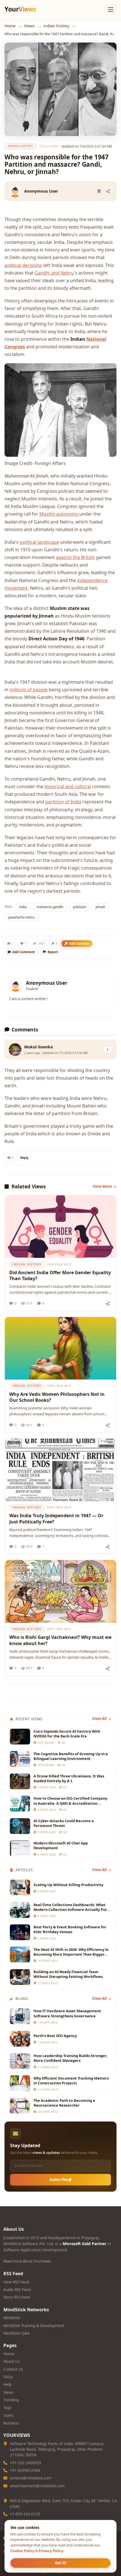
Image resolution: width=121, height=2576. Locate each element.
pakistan (79, 907)
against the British (75, 557)
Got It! (61, 2563)
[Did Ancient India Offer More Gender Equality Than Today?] (60, 1227)
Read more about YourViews (27, 2261)
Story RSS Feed (17, 2297)
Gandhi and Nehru (54, 273)
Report (53, 952)
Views (29, 26)
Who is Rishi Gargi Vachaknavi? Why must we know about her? (60, 1640)
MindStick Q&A (16, 2333)
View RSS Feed (16, 2282)
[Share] (108, 191)
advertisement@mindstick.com (37, 2486)
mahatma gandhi (50, 907)
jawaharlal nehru (21, 917)
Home (10, 26)
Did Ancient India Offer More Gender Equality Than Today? (60, 1276)
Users (8, 2415)
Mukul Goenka (39, 1047)
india (23, 907)
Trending (11, 2400)
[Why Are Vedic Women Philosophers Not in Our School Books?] (60, 1348)
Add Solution (79, 943)
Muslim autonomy (59, 514)
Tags (7, 2408)
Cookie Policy (22, 2551)
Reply (24, 1158)
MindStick (12, 2318)
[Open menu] (111, 10)
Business (11, 2423)
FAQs (8, 2377)
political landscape (39, 542)
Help (7, 2385)
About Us (12, 2361)
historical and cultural (68, 786)
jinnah (100, 907)
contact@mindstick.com (31, 2478)
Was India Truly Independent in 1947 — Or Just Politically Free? (56, 1519)
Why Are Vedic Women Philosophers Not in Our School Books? (57, 1397)
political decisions (23, 265)
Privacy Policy (51, 2551)
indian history (56, 26)
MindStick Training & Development (34, 2326)
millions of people (29, 690)
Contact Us (13, 2369)
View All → (102, 1719)
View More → (105, 1186)
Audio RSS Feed (17, 2290)
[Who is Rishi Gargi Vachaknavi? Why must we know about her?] (60, 1591)
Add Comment (24, 952)
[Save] (99, 191)
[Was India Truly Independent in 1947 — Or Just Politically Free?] (60, 1470)
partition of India (63, 802)
